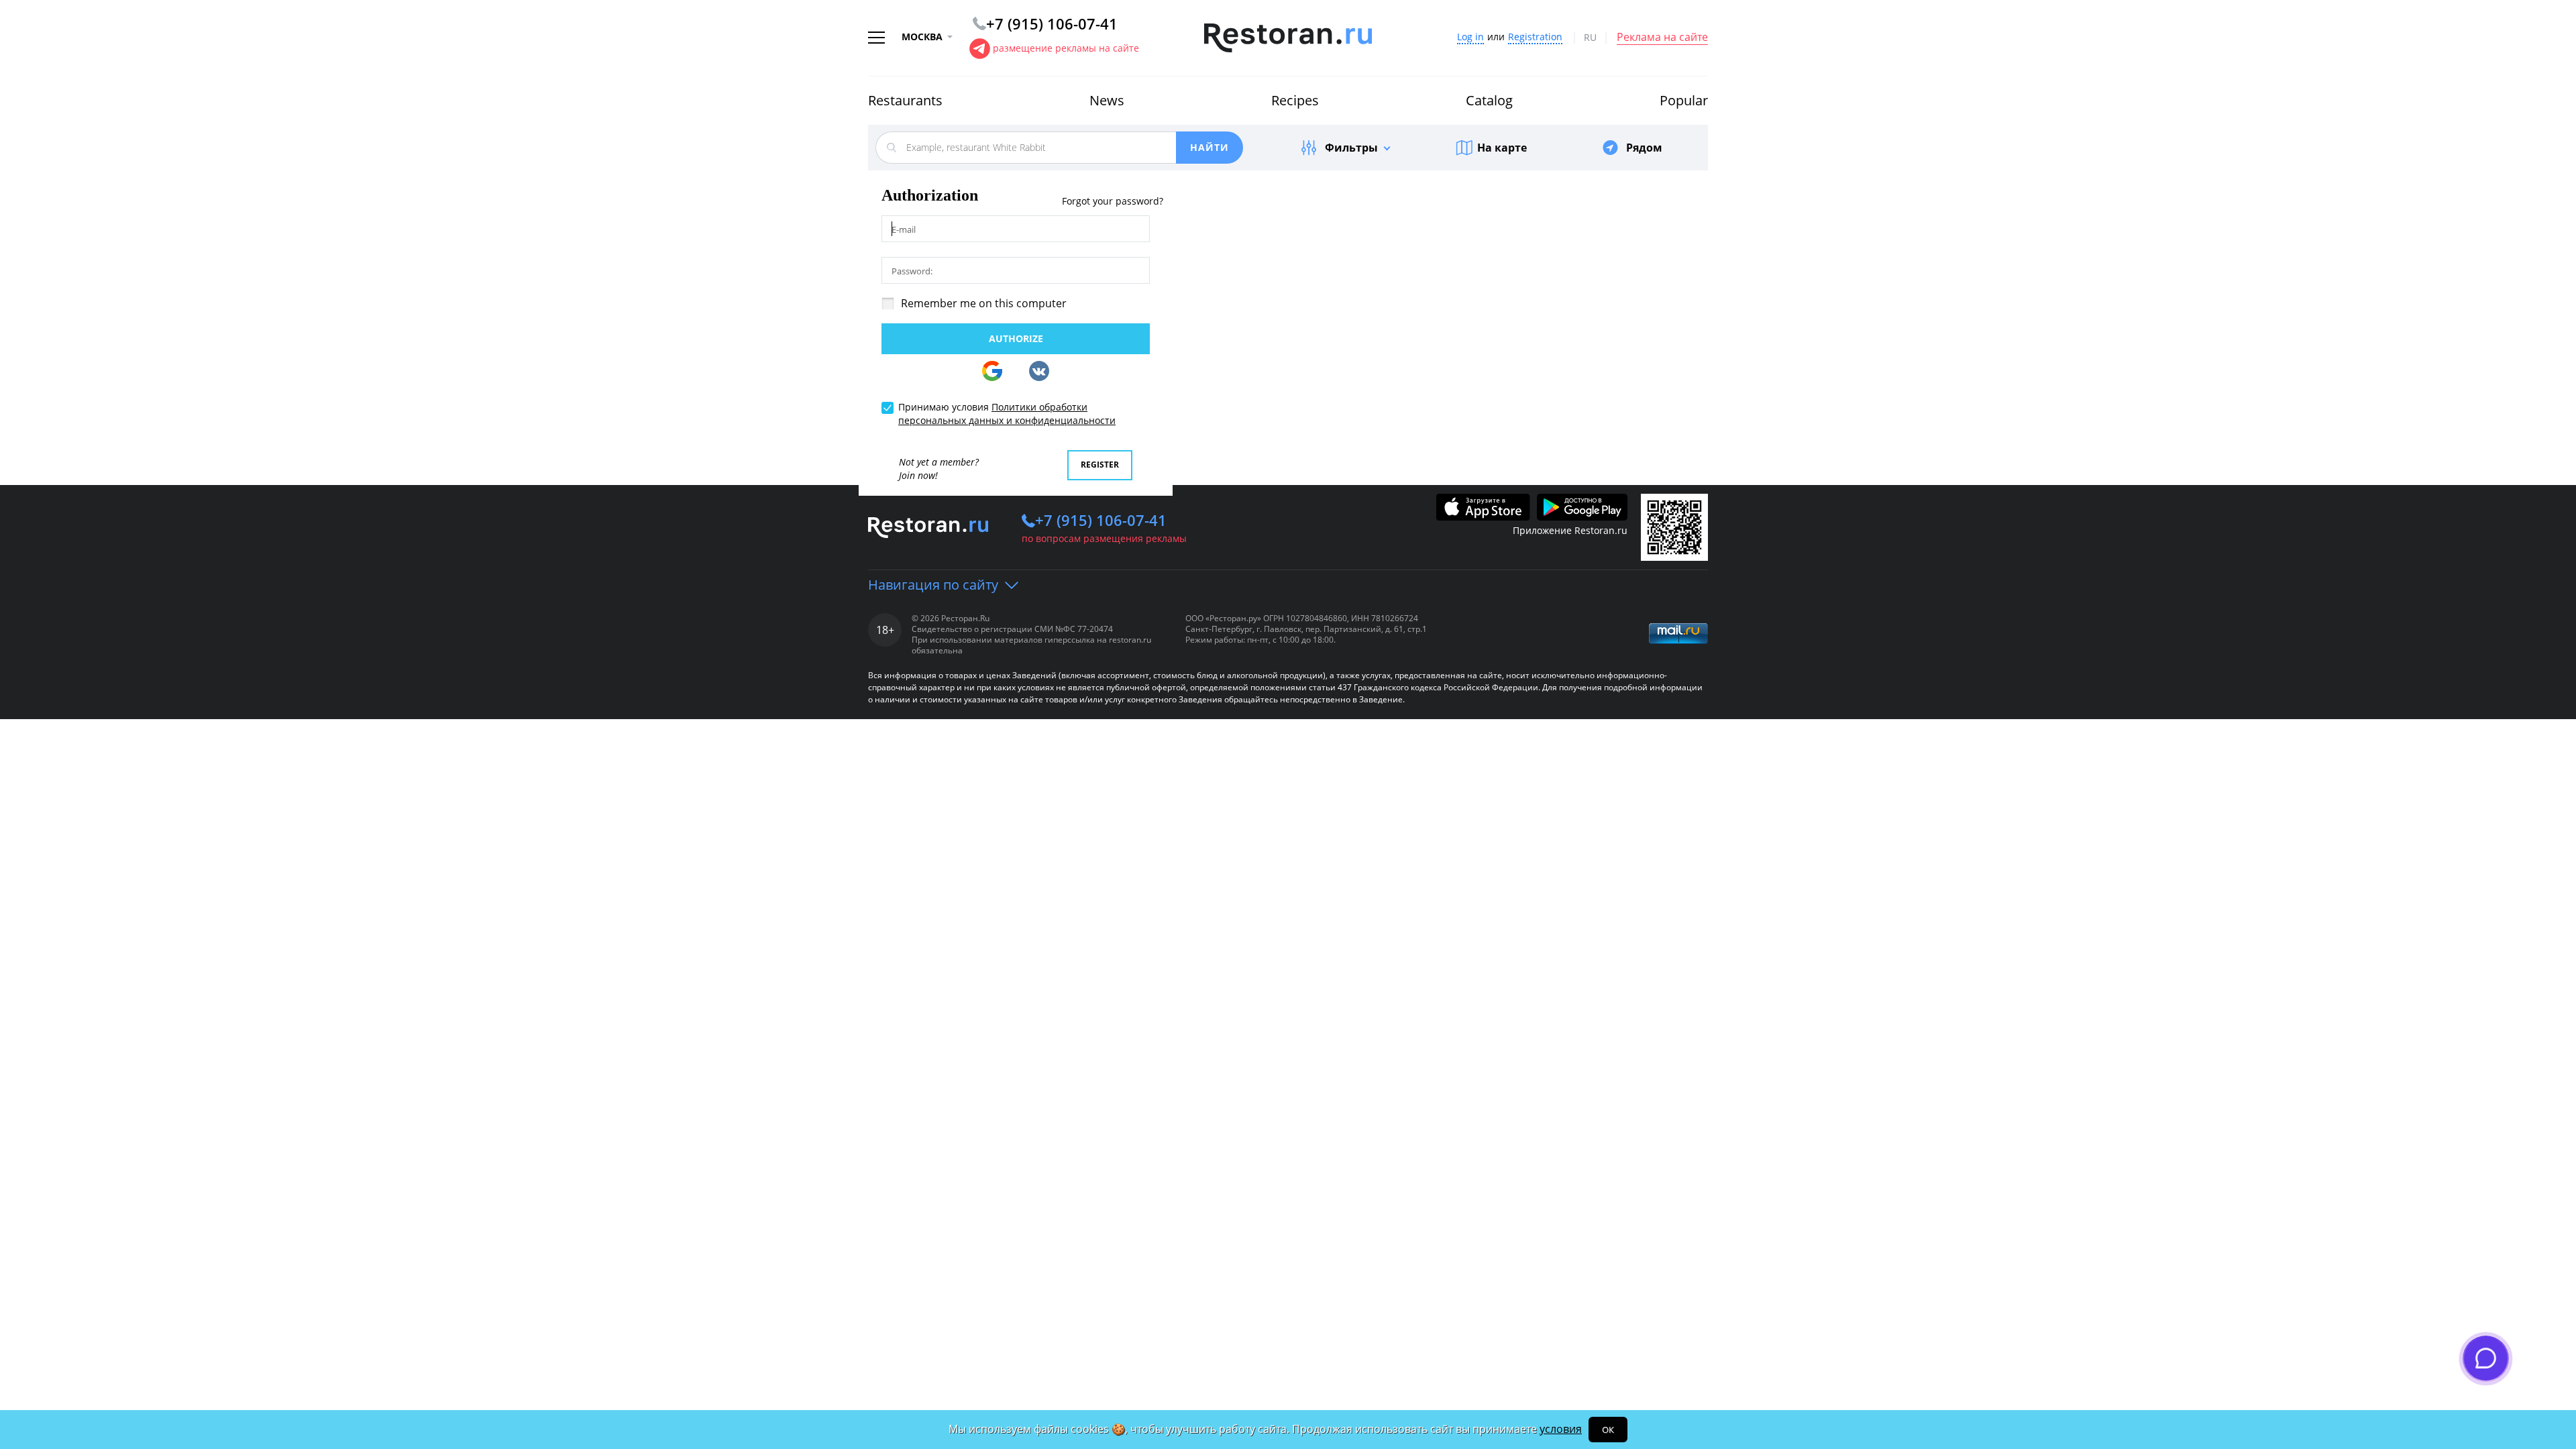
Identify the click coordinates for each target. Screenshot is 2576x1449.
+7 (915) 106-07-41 (1101, 520)
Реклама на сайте (1662, 38)
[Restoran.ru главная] (1288, 38)
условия (1561, 1429)
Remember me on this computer (984, 303)
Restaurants (905, 100)
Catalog (1489, 100)
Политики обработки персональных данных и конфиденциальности (1007, 414)
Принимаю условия (1007, 414)
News (1107, 100)
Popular (1684, 100)
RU (1590, 38)
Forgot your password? (1113, 202)
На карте (1502, 148)
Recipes (1295, 100)
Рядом (1644, 148)
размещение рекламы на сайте (1066, 48)
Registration (1535, 37)
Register (1100, 465)
